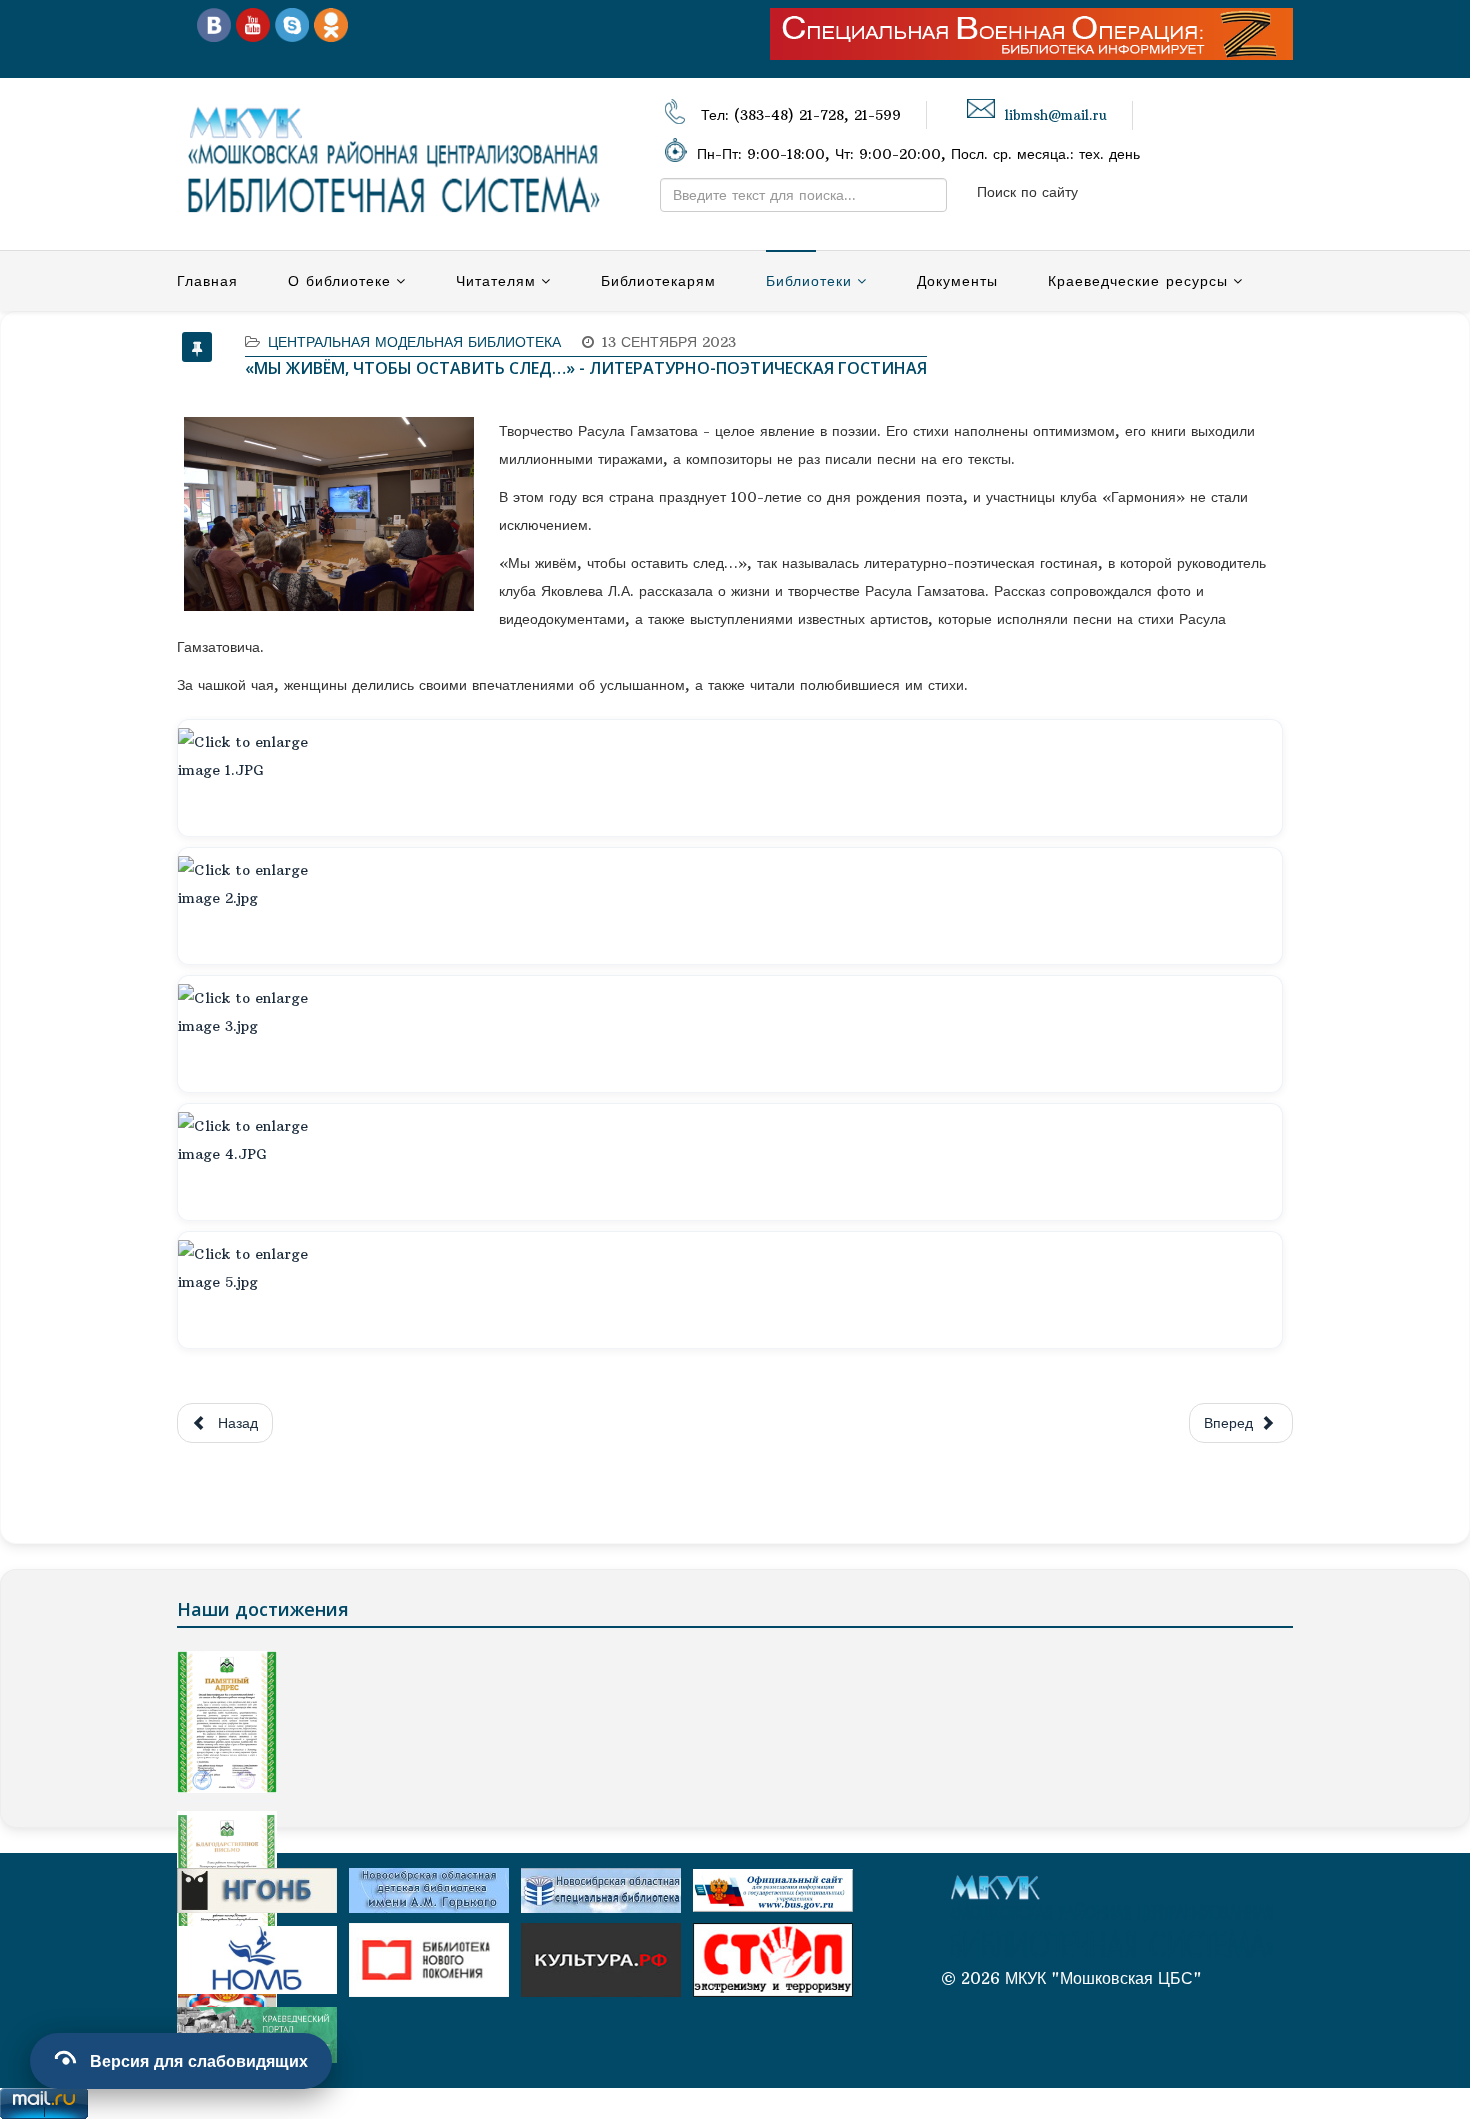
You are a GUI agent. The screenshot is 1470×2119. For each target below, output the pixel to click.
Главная (207, 281)
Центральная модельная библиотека (414, 342)
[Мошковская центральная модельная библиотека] (214, 24)
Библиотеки (809, 281)
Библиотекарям (658, 281)
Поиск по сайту (1027, 192)
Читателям (496, 281)
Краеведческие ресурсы (1138, 281)
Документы (957, 281)
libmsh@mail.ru (1056, 115)
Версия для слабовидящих (199, 2061)
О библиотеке (339, 281)
